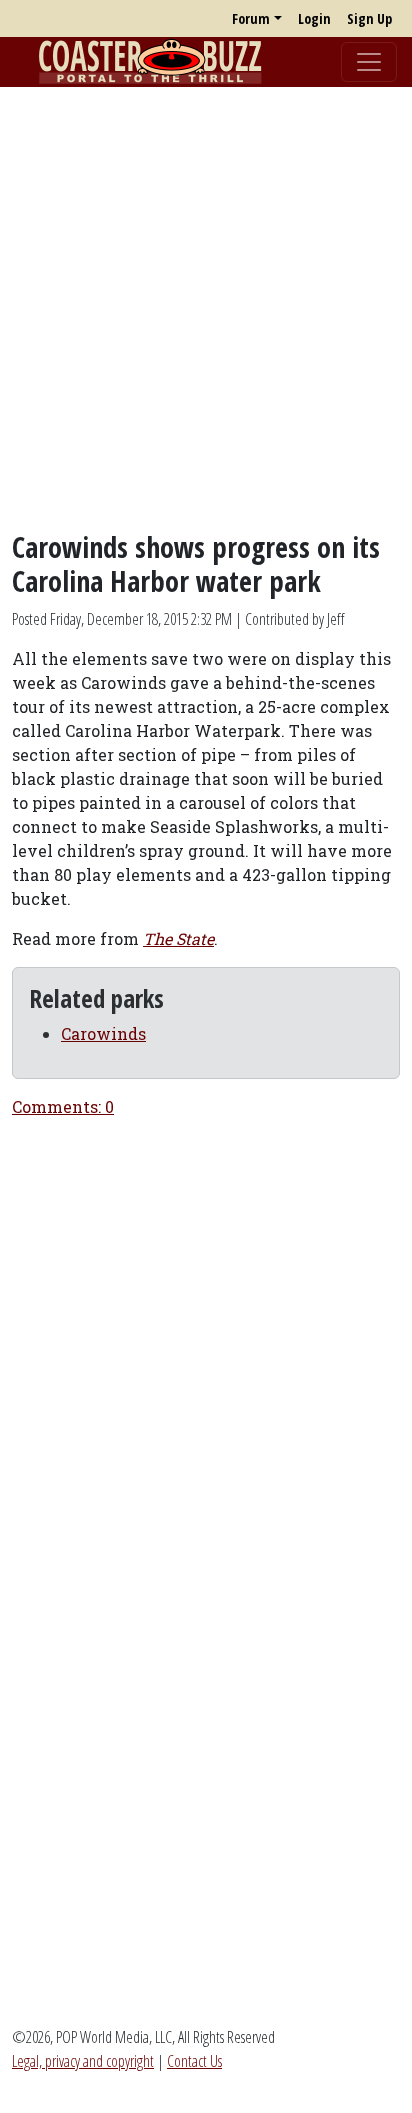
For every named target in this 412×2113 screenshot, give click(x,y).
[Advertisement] (206, 309)
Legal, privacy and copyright (83, 2061)
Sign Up (369, 18)
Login (314, 18)
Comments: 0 (63, 1106)
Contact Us (194, 2061)
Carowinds (103, 1033)
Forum (251, 18)
